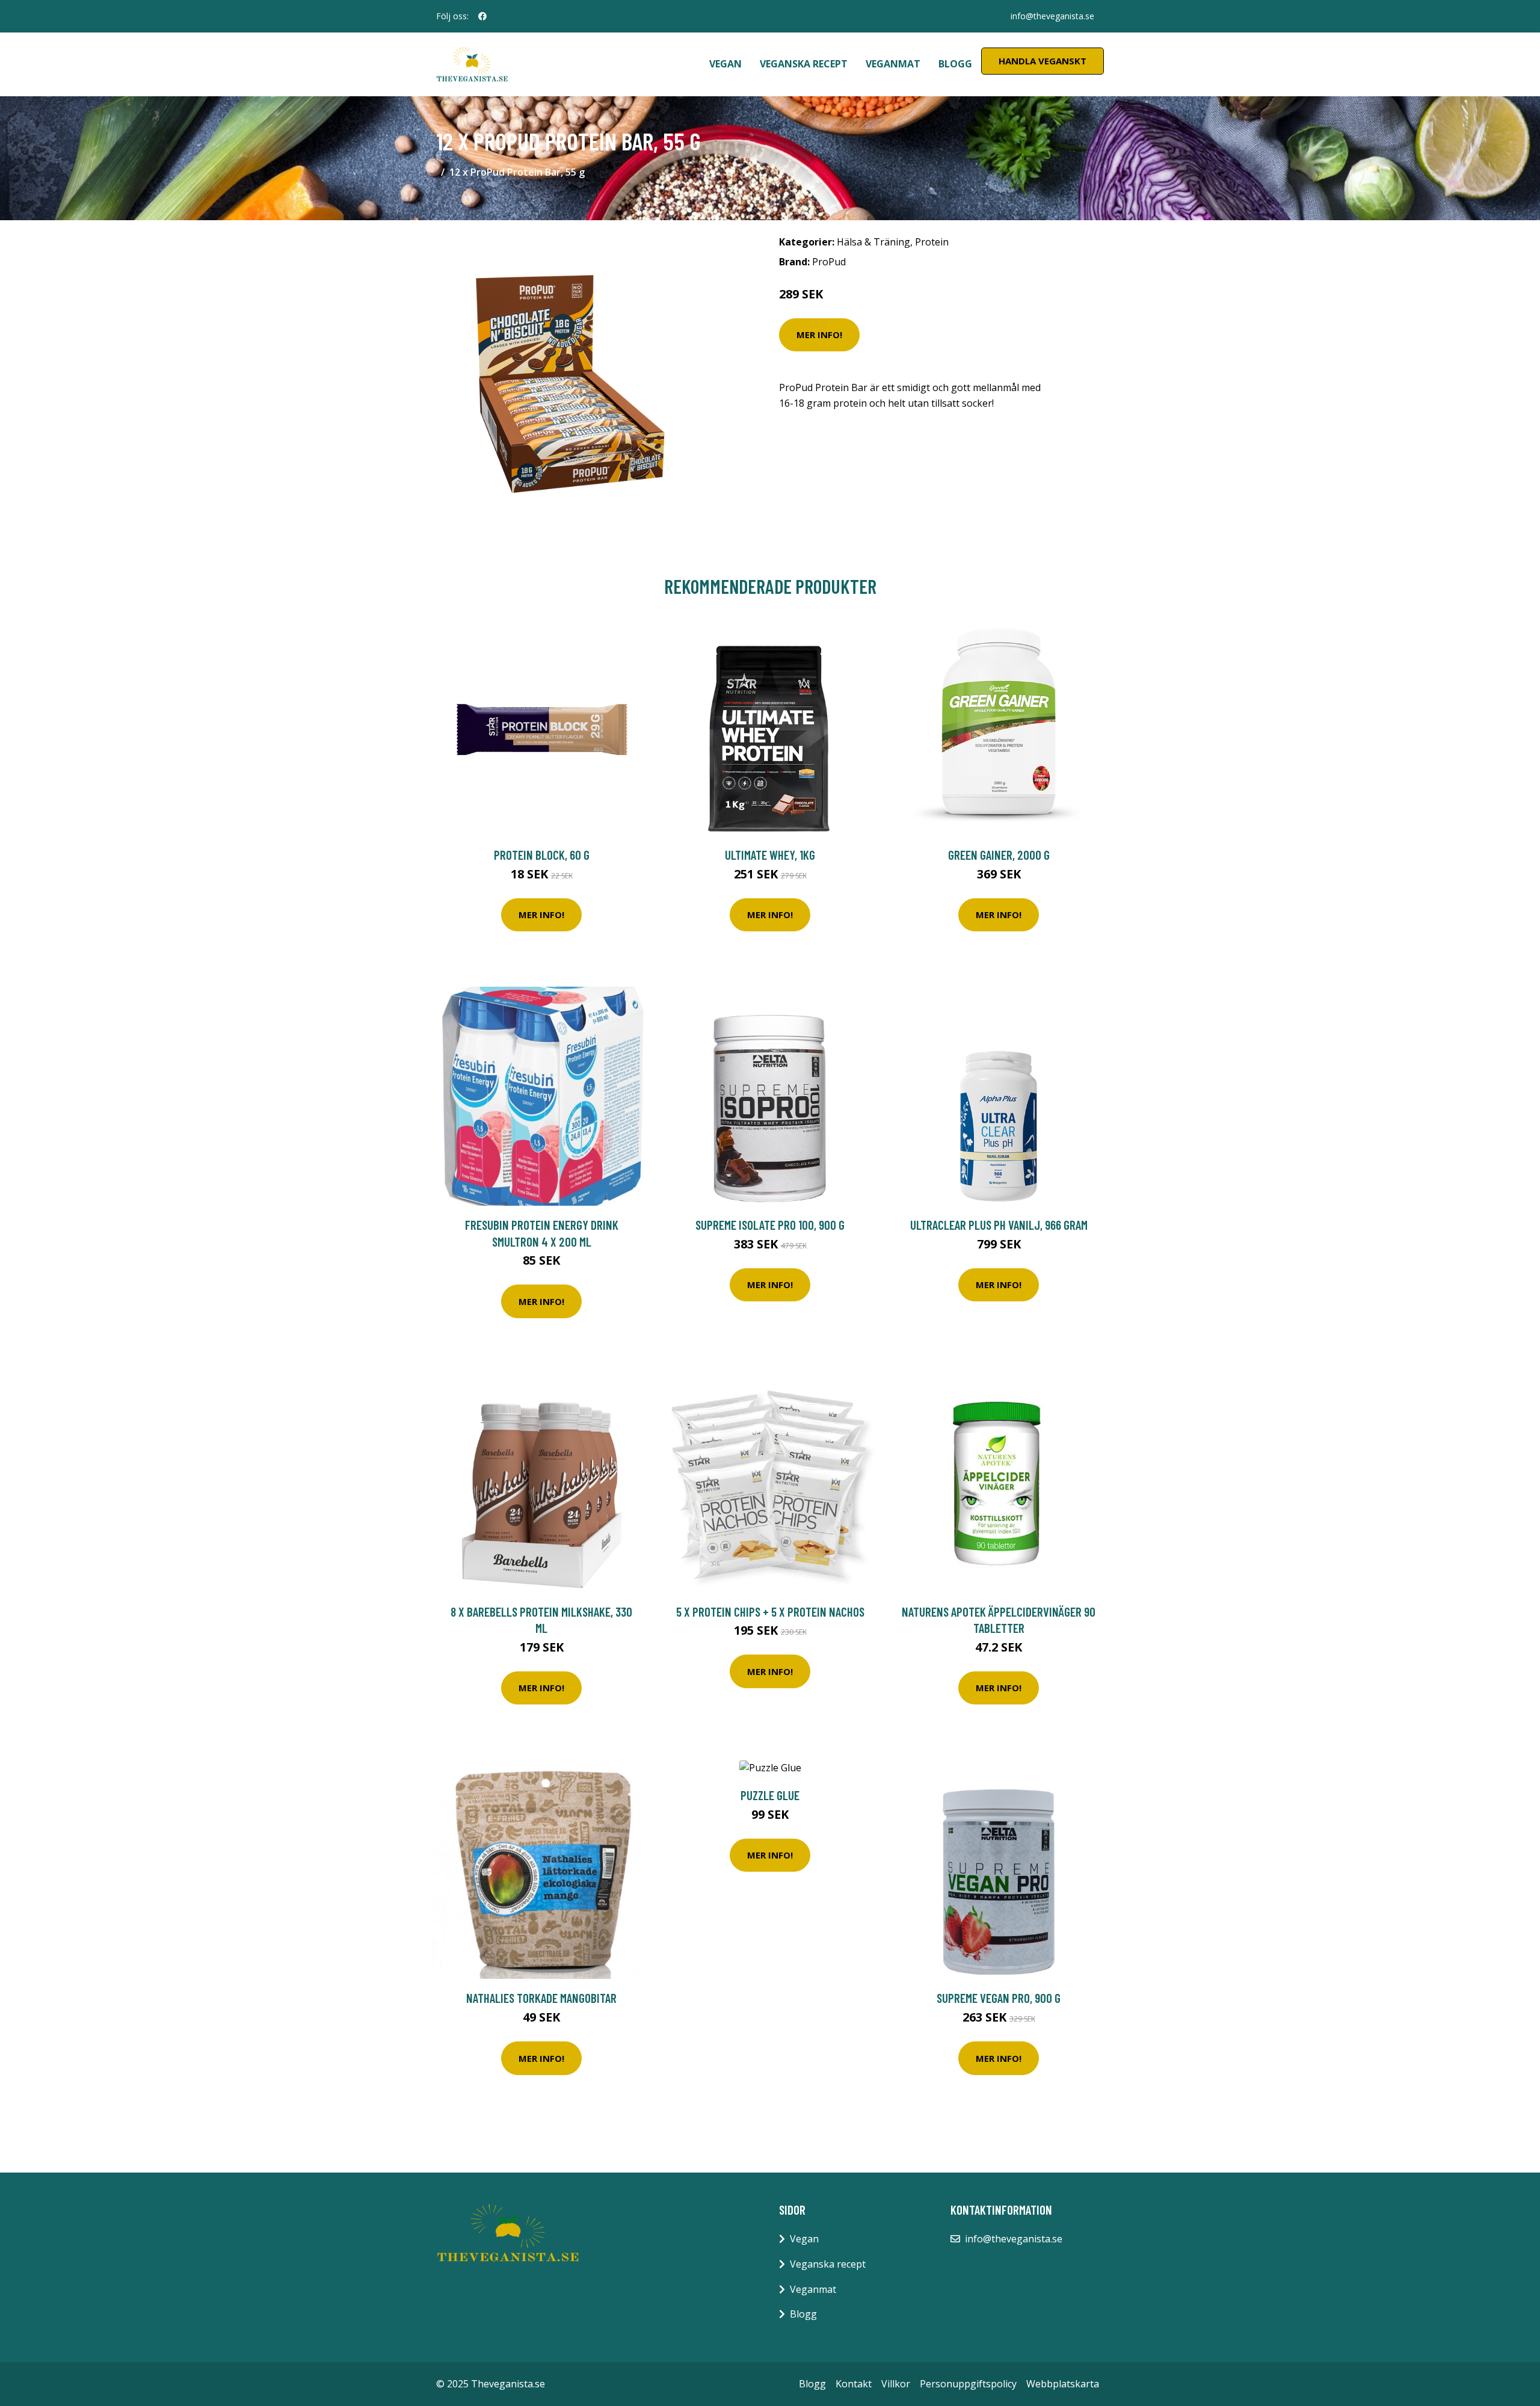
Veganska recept (804, 64)
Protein (932, 242)
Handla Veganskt (1043, 61)
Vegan (725, 64)
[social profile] (482, 16)
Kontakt (854, 2384)
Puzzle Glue (770, 1795)
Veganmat (893, 64)
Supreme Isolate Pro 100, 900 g (770, 1225)
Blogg (955, 64)
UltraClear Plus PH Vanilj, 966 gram (999, 1225)
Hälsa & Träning (873, 242)
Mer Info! (819, 335)
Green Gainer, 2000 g (999, 855)
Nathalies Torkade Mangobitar (541, 1998)
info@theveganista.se (1052, 16)
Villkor (896, 2384)
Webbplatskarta (1063, 2384)
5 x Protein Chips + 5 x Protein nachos (770, 1612)
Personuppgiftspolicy (968, 2384)
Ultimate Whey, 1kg (770, 855)
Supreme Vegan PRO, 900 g (999, 1998)
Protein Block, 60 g (542, 855)
